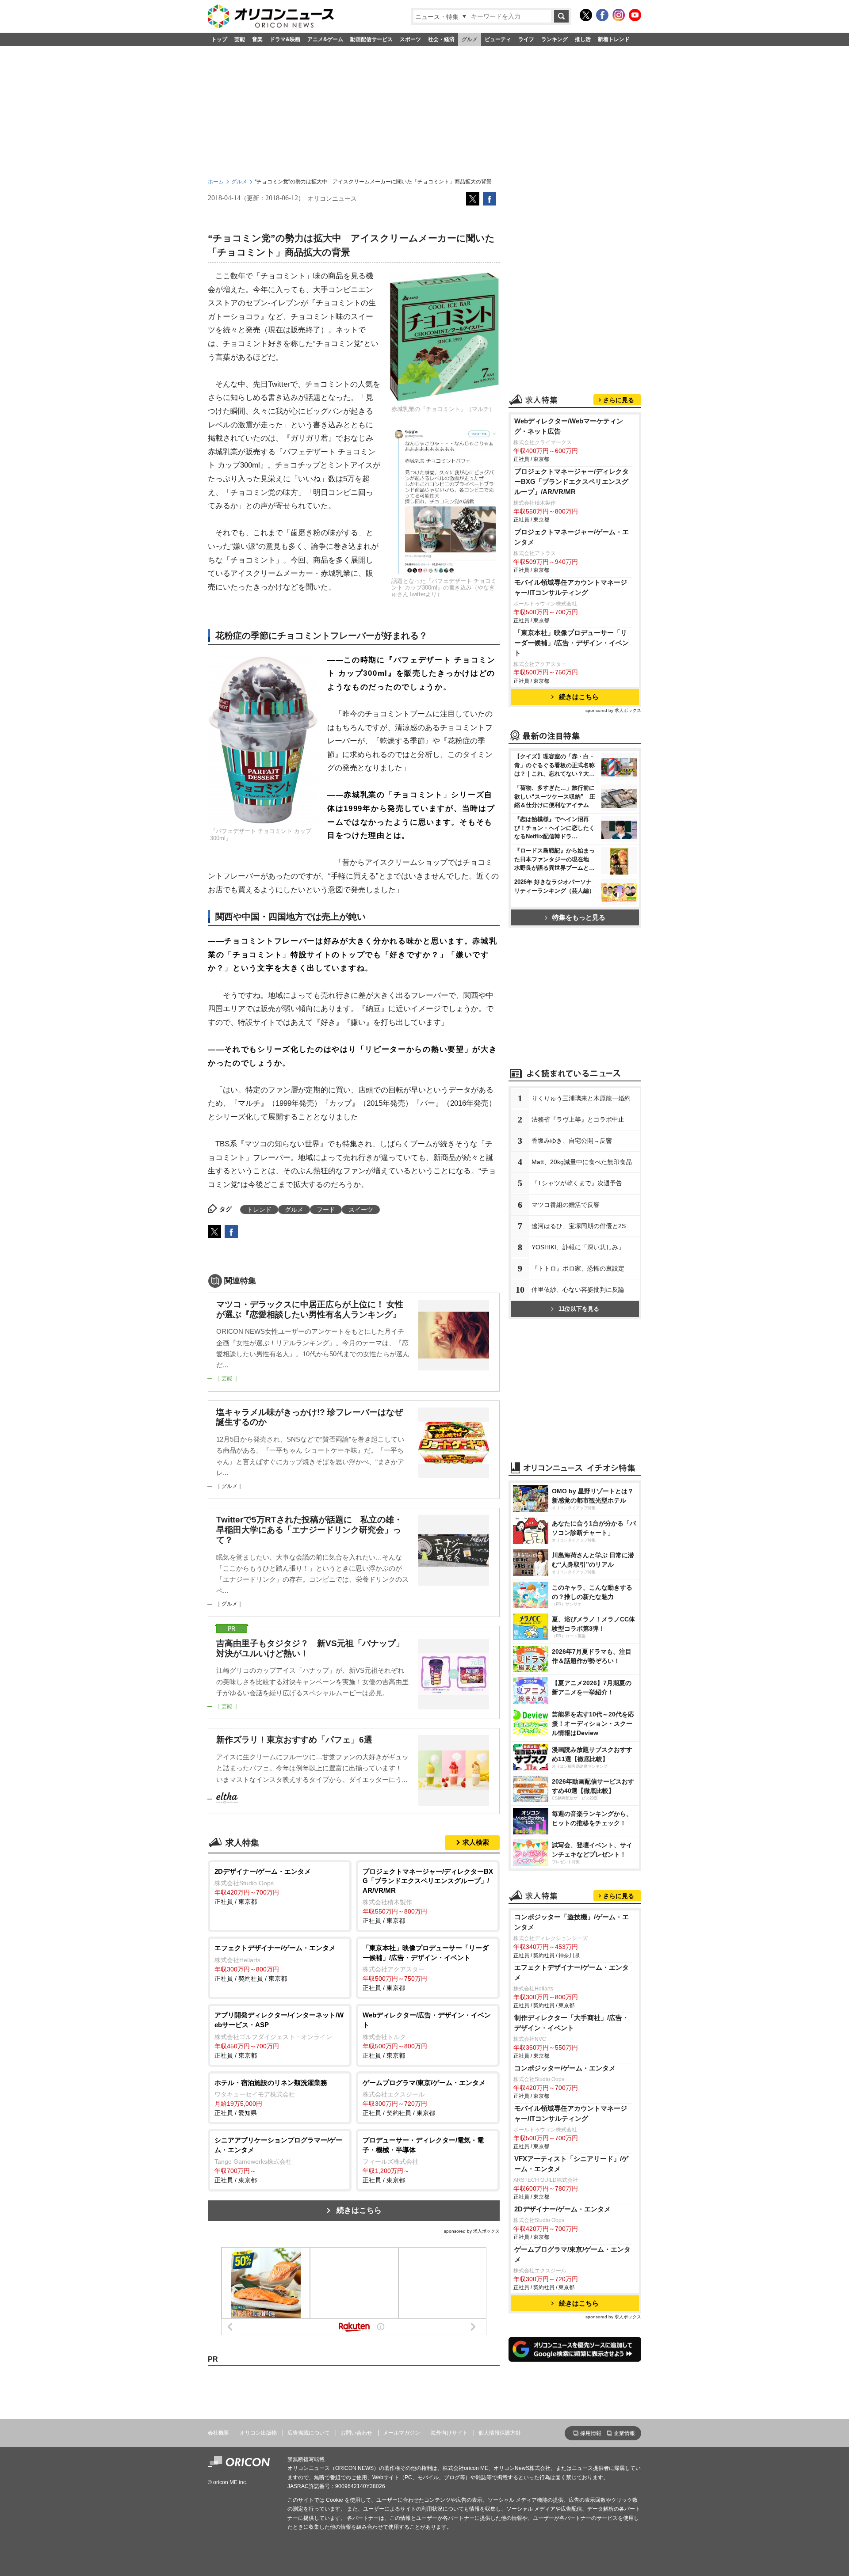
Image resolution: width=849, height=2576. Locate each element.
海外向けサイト (449, 2433)
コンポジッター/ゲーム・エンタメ (565, 2068)
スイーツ (361, 1210)
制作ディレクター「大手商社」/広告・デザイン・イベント (572, 2023)
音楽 (257, 39)
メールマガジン (402, 2433)
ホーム (216, 182)
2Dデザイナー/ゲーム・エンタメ (562, 2209)
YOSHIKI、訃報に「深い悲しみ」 (578, 1247)
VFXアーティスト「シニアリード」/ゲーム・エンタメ (571, 2164)
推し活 (583, 39)
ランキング (555, 39)
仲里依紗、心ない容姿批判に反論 (578, 1290)
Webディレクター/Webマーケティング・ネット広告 (569, 426)
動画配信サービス (371, 39)
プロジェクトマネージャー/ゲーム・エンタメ (572, 537)
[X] (586, 15)
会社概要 (218, 2433)
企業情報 (624, 2433)
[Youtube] (635, 15)
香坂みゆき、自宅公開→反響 (572, 1141)
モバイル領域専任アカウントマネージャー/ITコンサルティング (571, 587)
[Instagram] (619, 15)
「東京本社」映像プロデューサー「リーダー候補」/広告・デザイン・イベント (572, 643)
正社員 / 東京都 (263, 1887)
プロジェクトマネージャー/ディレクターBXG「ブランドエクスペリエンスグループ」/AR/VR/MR (572, 481)
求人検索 (476, 1842)
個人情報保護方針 (500, 2433)
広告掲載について (309, 2433)
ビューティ (498, 39)
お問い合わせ (356, 2433)
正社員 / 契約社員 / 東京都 (275, 1963)
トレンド (259, 1210)
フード (326, 1210)
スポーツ (410, 39)
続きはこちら (359, 2210)
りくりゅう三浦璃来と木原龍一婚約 (581, 1098)
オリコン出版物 (258, 2433)
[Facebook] (602, 15)
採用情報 (591, 2433)
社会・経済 (441, 39)
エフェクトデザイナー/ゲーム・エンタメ (572, 1972)
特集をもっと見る (579, 917)
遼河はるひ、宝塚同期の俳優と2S (579, 1226)
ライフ (526, 39)
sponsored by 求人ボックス (472, 2231)
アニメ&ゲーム (325, 39)
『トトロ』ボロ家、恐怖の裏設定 (578, 1268)
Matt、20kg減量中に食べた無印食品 (582, 1162)
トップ (219, 39)
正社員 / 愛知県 (271, 2098)
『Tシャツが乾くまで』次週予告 (577, 1183)
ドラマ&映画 (285, 39)
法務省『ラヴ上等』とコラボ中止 (578, 1119)
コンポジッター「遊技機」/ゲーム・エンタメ (572, 1922)
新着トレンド (614, 39)
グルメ (470, 39)
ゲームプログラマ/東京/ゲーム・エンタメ (572, 2254)
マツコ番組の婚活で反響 (566, 1205)
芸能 (240, 39)
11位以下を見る (579, 1309)
